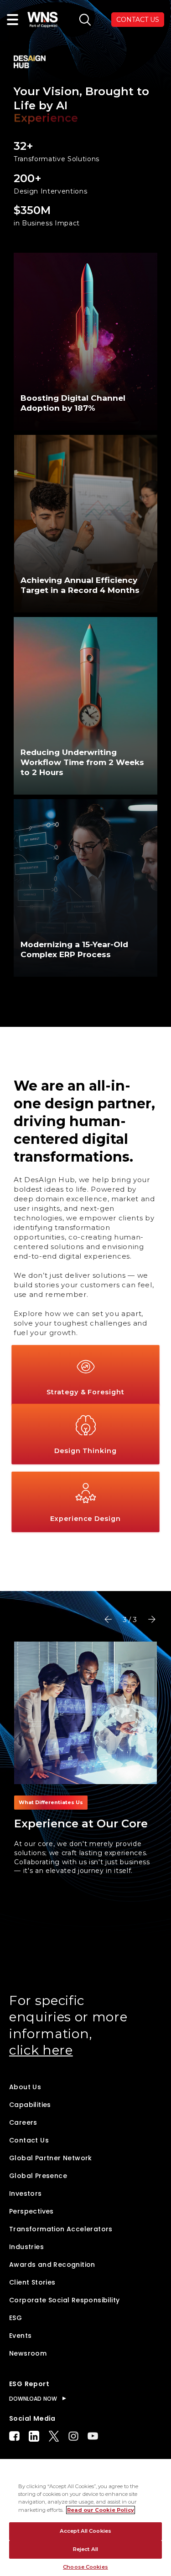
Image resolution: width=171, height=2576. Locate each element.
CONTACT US (138, 20)
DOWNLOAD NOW (33, 2399)
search (85, 20)
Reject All (85, 2549)
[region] (85, 2517)
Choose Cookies (85, 2567)
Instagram (73, 2436)
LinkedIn (34, 2436)
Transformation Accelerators (61, 2229)
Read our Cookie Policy (101, 2510)
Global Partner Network (51, 2158)
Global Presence (38, 2176)
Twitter (54, 2436)
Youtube (93, 2436)
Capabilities (30, 2105)
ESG (16, 2318)
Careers (23, 2122)
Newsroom (28, 2353)
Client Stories (32, 2282)
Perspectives (31, 2211)
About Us (25, 2087)
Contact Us (29, 2140)
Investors (26, 2193)
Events (20, 2336)
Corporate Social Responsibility (64, 2300)
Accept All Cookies (85, 2531)
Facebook (14, 2436)
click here (41, 2050)
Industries (26, 2247)
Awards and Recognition (52, 2265)
